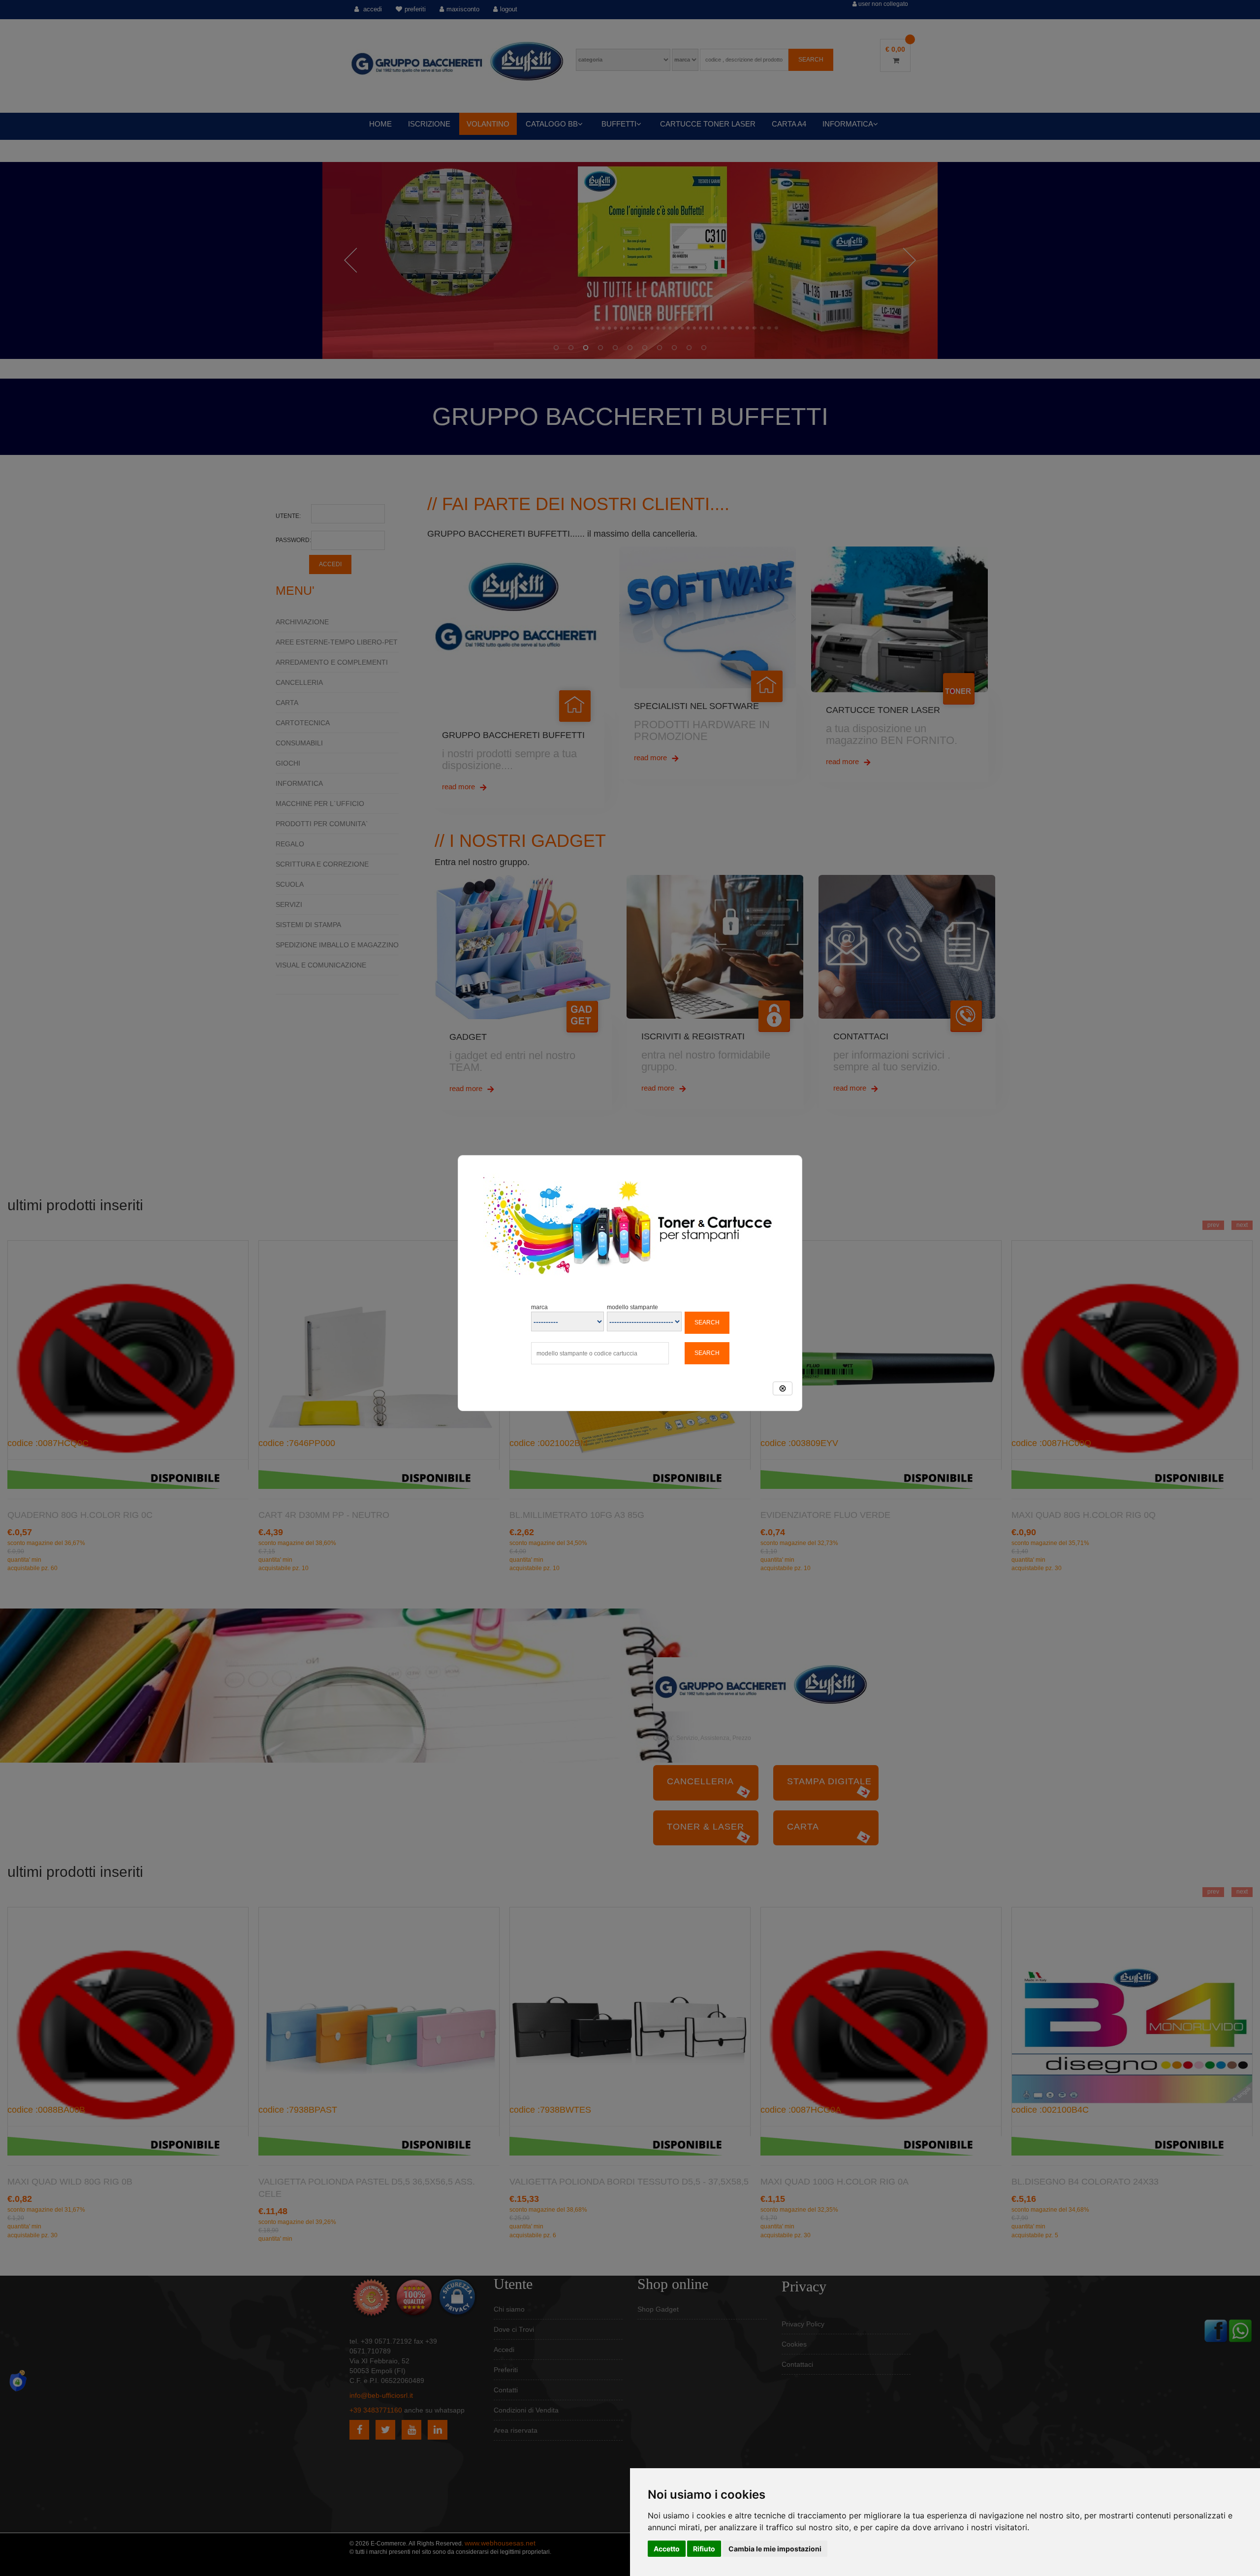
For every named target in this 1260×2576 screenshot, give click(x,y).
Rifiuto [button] (704, 2549)
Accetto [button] (667, 2549)
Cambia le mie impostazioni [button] (775, 2549)
